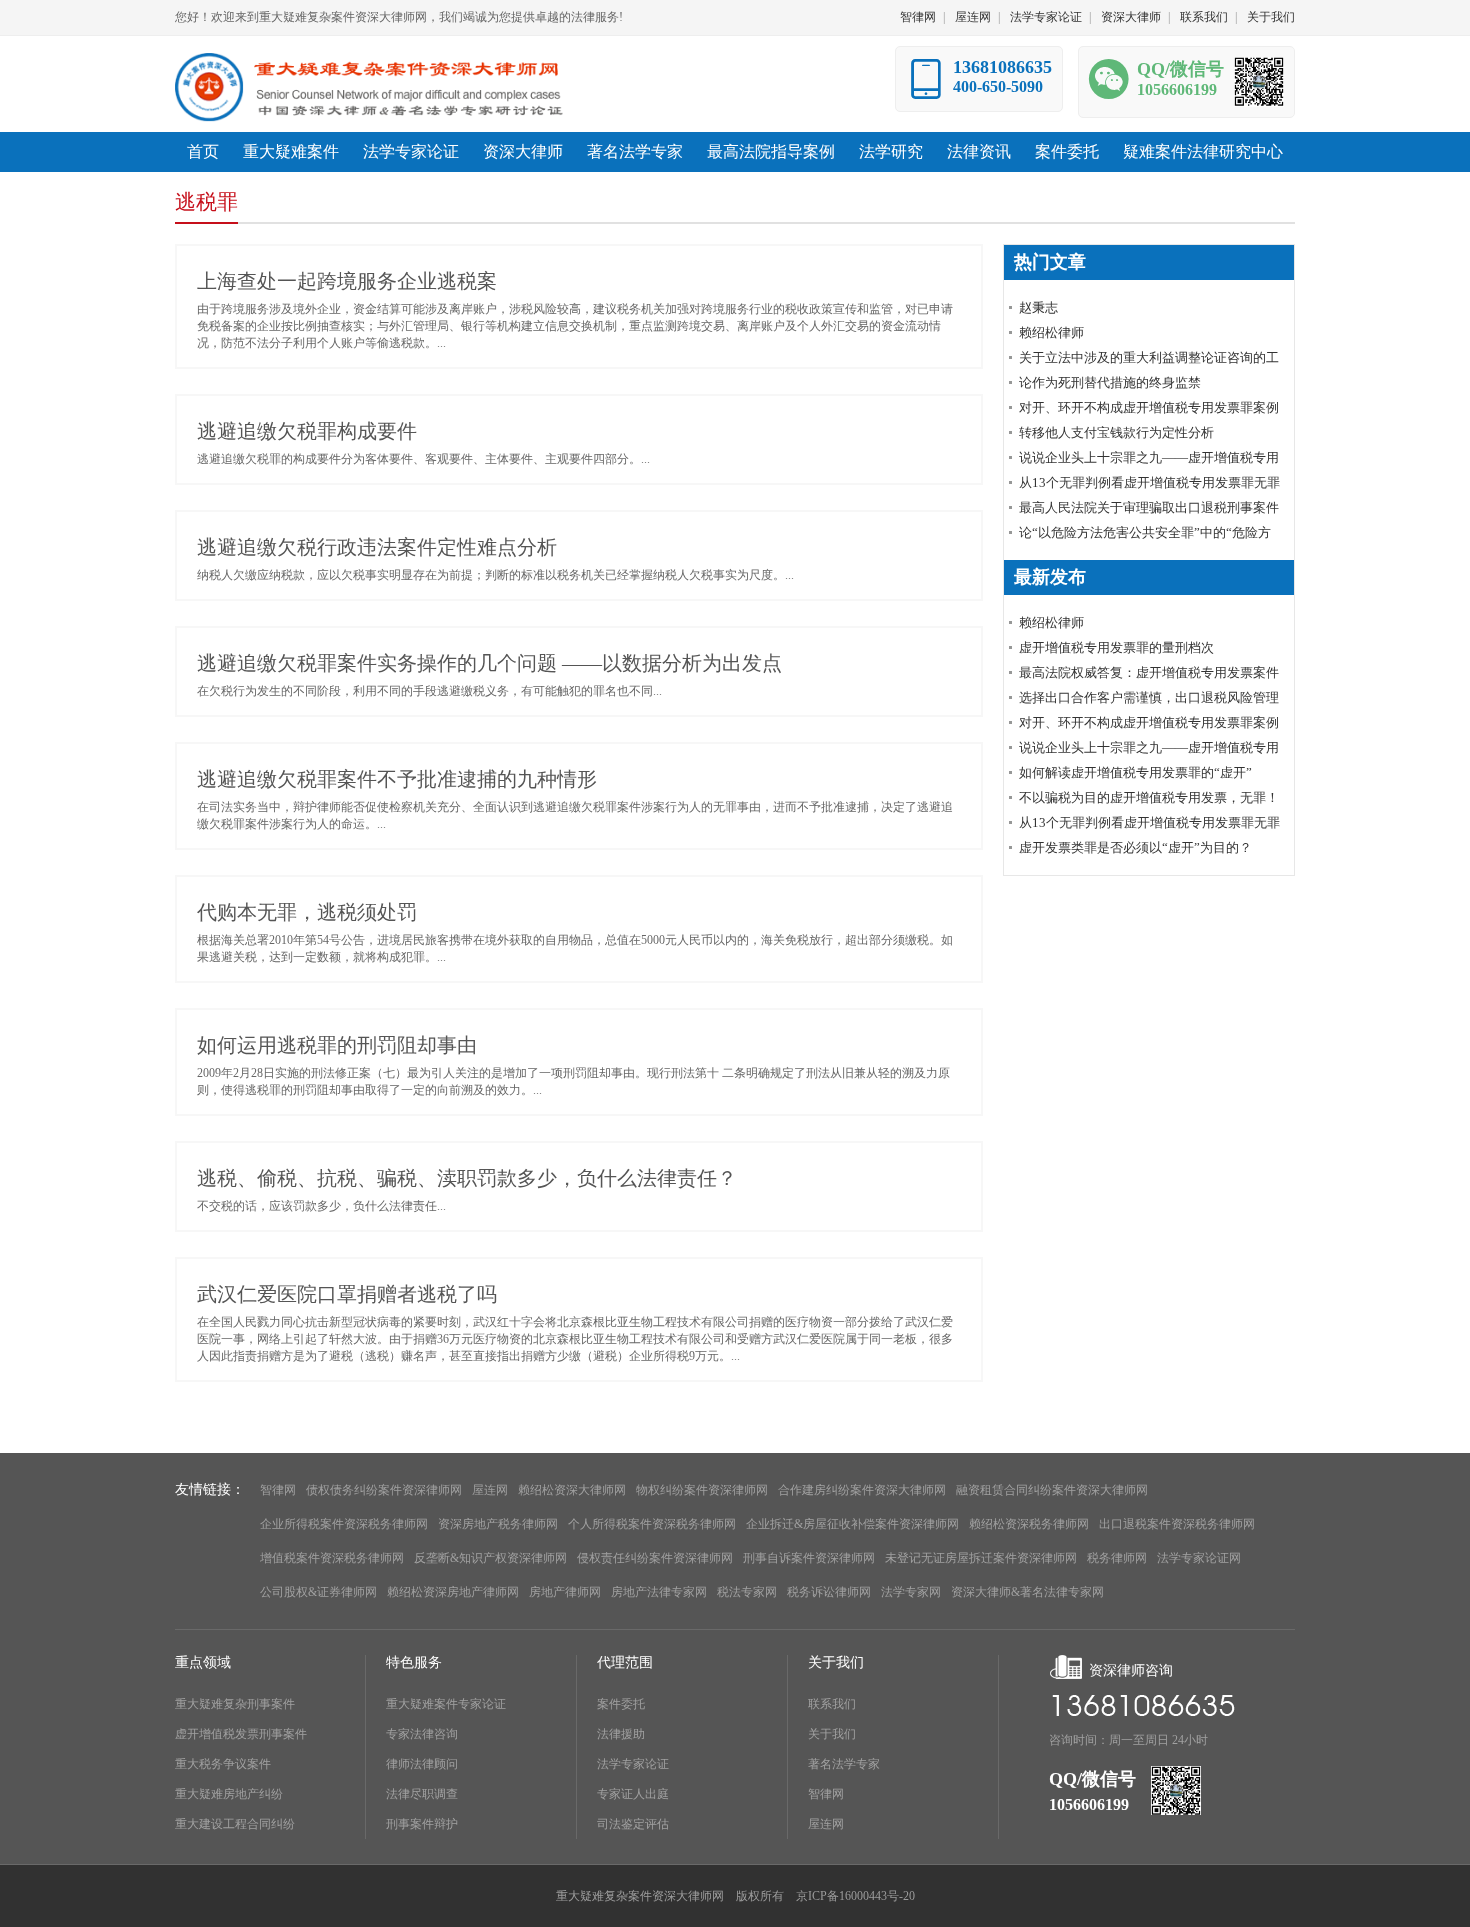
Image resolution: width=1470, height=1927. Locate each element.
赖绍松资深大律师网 (572, 1490)
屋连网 (973, 17)
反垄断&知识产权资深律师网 (490, 1558)
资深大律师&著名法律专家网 (1027, 1592)
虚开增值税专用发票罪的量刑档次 (1116, 647)
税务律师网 (1117, 1558)
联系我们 (1204, 17)
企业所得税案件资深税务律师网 (344, 1524)
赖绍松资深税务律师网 (1029, 1524)
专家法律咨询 (422, 1734)
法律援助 (621, 1734)
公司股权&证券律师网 (318, 1592)
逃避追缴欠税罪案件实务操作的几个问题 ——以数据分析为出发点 (489, 663)
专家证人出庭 (633, 1794)
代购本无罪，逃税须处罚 (307, 912)
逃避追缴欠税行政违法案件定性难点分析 (377, 547)
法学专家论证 (1046, 17)
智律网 (918, 17)
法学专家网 (911, 1592)
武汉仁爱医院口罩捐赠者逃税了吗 (347, 1294)
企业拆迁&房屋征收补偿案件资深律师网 (852, 1524)
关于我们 (1271, 17)
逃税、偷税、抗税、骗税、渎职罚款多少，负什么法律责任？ (467, 1178)
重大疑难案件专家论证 (446, 1704)
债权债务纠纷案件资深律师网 (384, 1490)
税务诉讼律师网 (829, 1592)
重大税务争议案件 (223, 1764)
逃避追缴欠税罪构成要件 (307, 431)
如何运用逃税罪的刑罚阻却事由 (337, 1045)
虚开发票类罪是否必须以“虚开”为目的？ (1135, 847)
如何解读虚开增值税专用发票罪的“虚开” (1135, 772)
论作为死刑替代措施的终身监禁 (1110, 382)
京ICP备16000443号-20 (855, 1896)
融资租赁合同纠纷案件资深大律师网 (1052, 1490)
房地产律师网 (565, 1592)
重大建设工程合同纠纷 (235, 1824)
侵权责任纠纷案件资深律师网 (655, 1558)
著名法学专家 (844, 1764)
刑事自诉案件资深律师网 (809, 1558)
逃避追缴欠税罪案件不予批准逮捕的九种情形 (397, 779)
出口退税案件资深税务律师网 (1177, 1524)
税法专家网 (747, 1592)
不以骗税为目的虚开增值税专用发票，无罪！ (1149, 797)
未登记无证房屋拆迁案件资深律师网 (981, 1558)
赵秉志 (1038, 307)
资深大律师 (1131, 17)
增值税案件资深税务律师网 (332, 1558)
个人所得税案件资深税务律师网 (652, 1524)
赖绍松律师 (1051, 332)
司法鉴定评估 (633, 1824)
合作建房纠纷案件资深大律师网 (862, 1490)
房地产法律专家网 (659, 1592)
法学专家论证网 (1199, 1558)
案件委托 (621, 1704)
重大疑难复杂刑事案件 (235, 1704)
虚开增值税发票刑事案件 (241, 1734)
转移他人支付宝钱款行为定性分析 (1116, 432)
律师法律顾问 (422, 1764)
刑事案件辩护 (422, 1824)
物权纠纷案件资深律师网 (702, 1490)
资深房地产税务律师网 (498, 1524)
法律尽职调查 (422, 1794)
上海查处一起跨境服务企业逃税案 (347, 281)
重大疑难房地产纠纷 (229, 1794)
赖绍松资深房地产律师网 (453, 1592)
